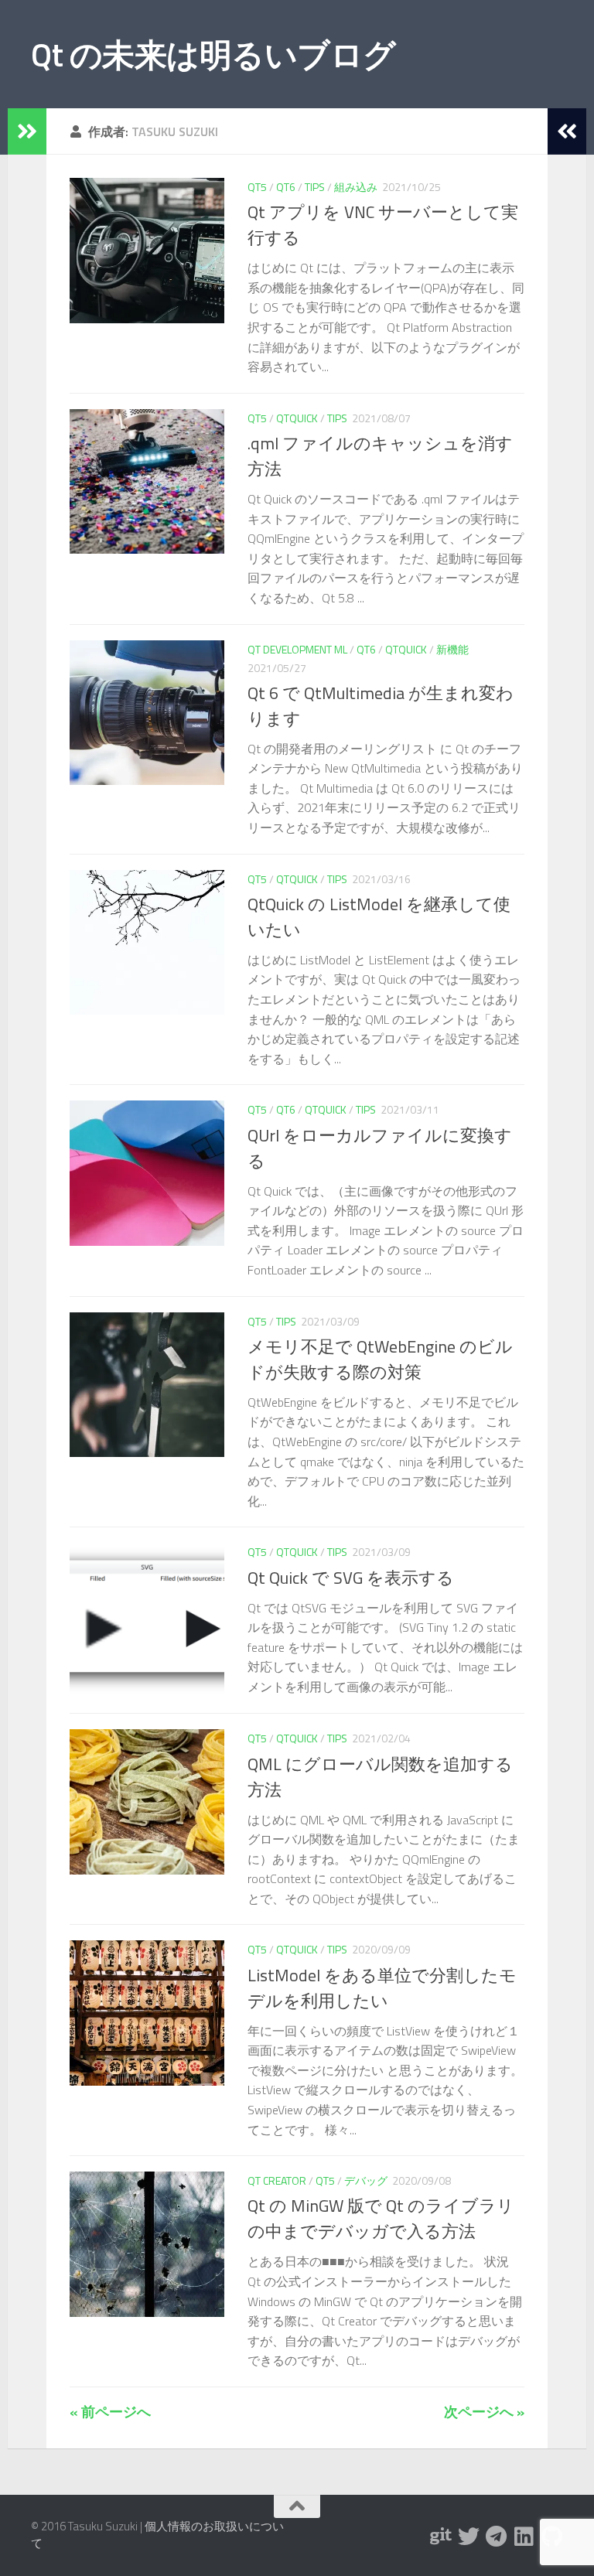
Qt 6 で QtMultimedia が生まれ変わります (381, 706)
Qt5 (257, 187)
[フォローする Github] (552, 2537)
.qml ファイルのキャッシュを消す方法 (380, 456)
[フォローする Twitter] (469, 2537)
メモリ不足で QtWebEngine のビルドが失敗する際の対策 (380, 1359)
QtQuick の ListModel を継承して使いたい (379, 917)
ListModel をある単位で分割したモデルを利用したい (382, 1988)
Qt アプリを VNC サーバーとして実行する (383, 225)
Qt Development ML (297, 649)
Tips (315, 187)
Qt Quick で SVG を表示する (351, 1578)
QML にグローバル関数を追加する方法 (380, 1777)
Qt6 (286, 187)
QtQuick (297, 418)
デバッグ (366, 2180)
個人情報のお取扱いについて (157, 2535)
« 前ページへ (110, 2412)
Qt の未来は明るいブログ (213, 54)
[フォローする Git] (441, 2537)
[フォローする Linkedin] (524, 2537)
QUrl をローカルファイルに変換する (380, 1148)
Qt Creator (277, 2180)
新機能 (452, 649)
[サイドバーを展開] (27, 131)
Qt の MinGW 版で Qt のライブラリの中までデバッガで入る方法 (381, 2218)
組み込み (356, 187)
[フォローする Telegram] (497, 2537)
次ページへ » (484, 2412)
